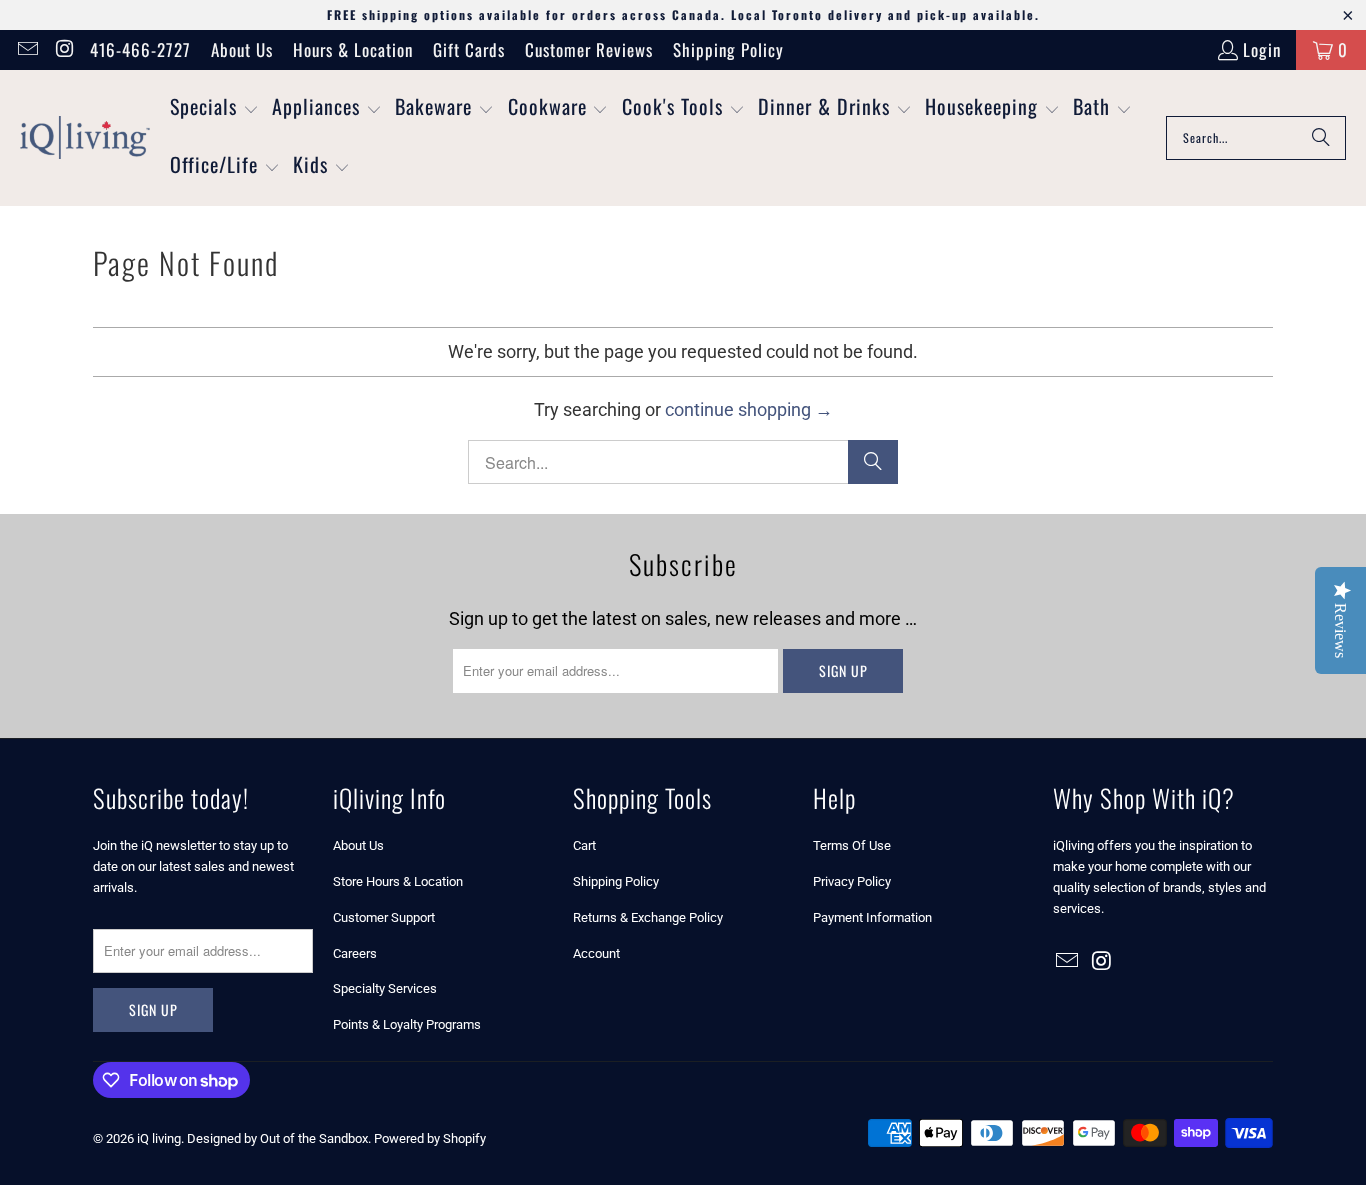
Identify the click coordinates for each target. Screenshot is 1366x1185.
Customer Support (384, 917)
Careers (355, 953)
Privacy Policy (852, 881)
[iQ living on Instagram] (63, 49)
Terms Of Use (852, 845)
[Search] (1321, 138)
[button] (214, 109)
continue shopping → (749, 409)
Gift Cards (469, 49)
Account (596, 953)
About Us (242, 49)
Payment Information (872, 917)
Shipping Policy (728, 49)
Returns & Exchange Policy (648, 917)
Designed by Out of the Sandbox (277, 1138)
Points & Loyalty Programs (407, 1024)
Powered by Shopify (430, 1138)
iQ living (159, 1138)
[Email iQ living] (26, 49)
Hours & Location (353, 49)
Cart (584, 845)
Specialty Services (385, 988)
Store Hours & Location (398, 881)
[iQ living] (85, 138)
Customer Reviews (589, 49)
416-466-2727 (140, 49)
